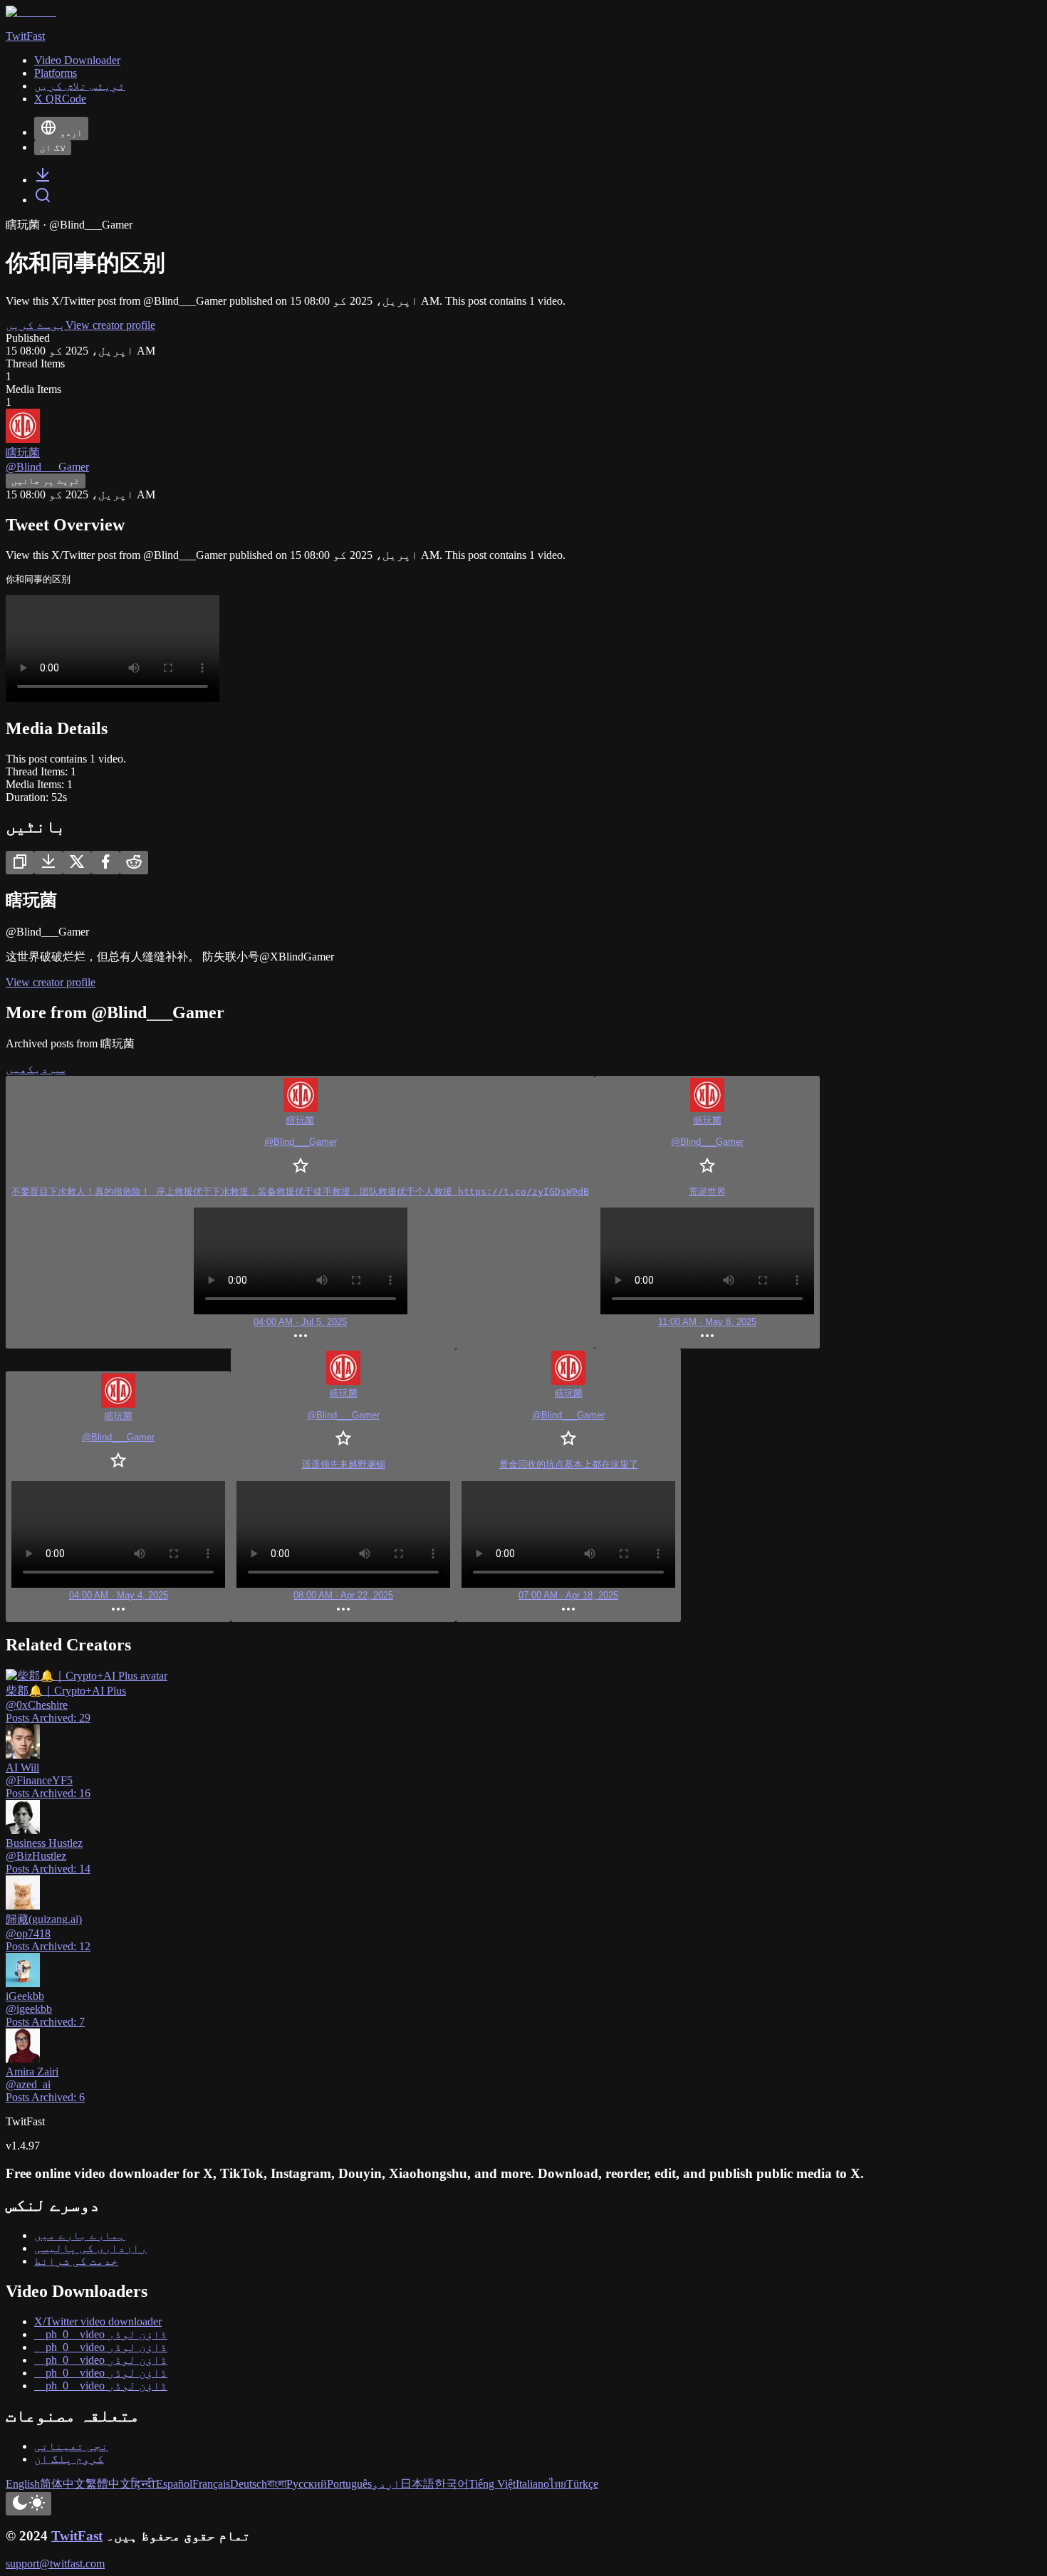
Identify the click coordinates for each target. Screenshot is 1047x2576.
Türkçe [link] (582, 2484)
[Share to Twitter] (77, 863)
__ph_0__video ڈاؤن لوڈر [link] (101, 2334)
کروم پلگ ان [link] (69, 2459)
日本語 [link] (417, 2484)
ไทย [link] (558, 2484)
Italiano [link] (532, 2484)
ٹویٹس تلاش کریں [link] (80, 86)
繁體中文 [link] (108, 2484)
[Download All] (48, 863)
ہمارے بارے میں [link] (80, 2235)
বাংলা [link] (277, 2484)
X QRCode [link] (60, 99)
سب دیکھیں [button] (36, 1069)
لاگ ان (53, 148)
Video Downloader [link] (77, 60)
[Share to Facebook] (105, 863)
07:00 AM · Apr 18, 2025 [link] (568, 1595)
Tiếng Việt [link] (492, 2484)
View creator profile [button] (110, 325)
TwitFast (77, 2536)
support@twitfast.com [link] (55, 2564)
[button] (300, 1212)
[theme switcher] (28, 2504)
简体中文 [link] (63, 2484)
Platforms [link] (56, 73)
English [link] (23, 2484)
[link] (43, 180)
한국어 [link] (452, 2484)
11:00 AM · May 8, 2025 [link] (707, 1322)
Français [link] (211, 2484)
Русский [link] (307, 2484)
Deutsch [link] (249, 2484)
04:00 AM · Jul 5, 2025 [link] (300, 1322)
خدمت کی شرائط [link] (76, 2261)
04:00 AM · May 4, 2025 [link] (119, 1595)
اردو (71, 133)
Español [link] (174, 2484)
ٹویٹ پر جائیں (46, 481)
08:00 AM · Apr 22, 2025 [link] (343, 1595)
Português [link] (349, 2484)
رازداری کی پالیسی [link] (90, 2248)
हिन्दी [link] (144, 2484)
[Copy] (20, 863)
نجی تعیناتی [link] (71, 2446)
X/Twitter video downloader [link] (98, 2321)
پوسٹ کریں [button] (36, 325)
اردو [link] (386, 2484)
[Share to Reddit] (134, 863)
